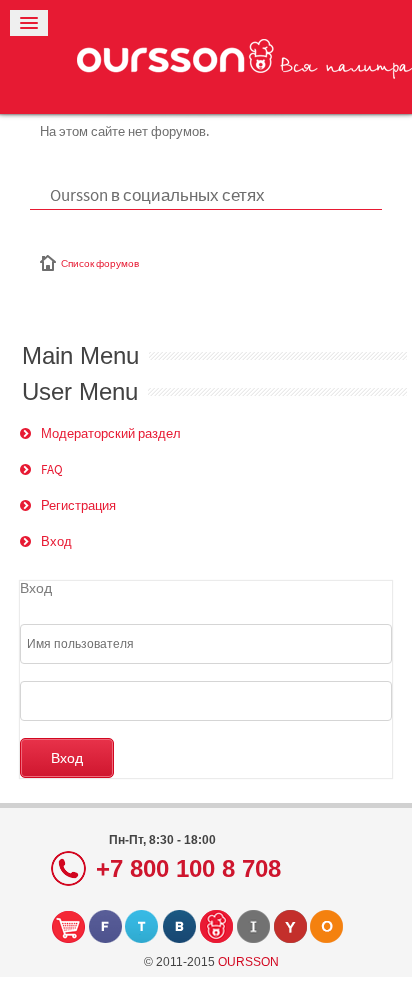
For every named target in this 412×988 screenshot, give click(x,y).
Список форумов (100, 264)
